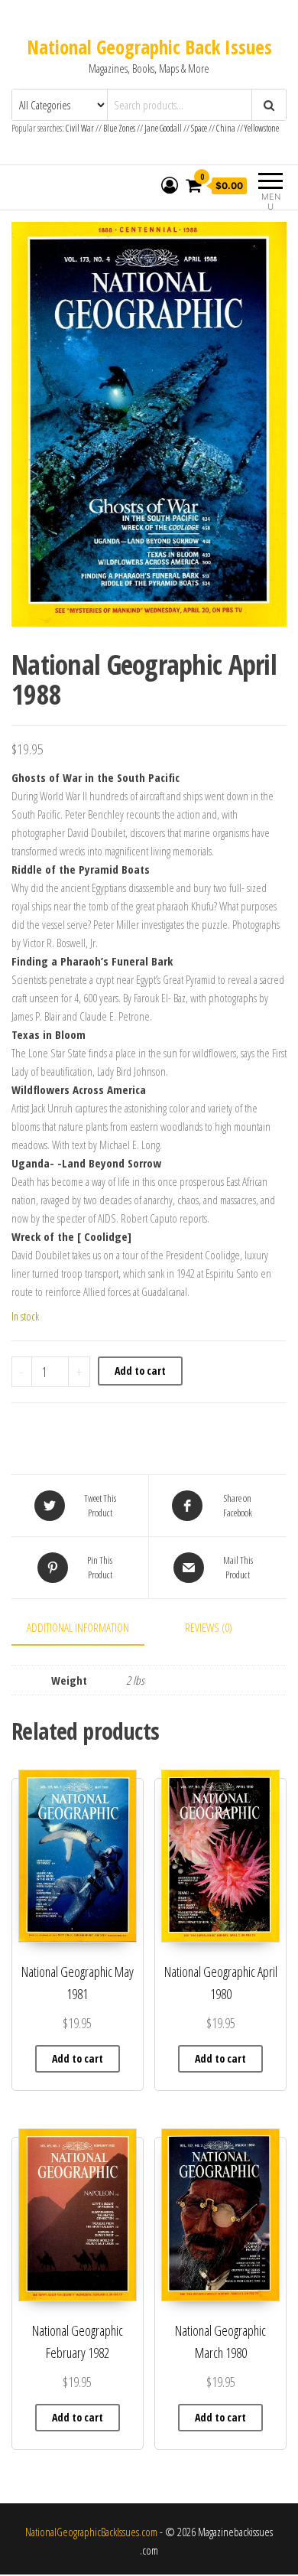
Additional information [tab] (78, 1627)
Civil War (81, 128)
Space (199, 128)
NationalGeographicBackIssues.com (91, 2532)
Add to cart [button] (78, 2058)
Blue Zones (119, 128)
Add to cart (140, 1371)
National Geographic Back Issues (149, 47)
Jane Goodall (163, 128)
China (226, 128)
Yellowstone (262, 128)
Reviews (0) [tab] (209, 1627)
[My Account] (170, 185)
